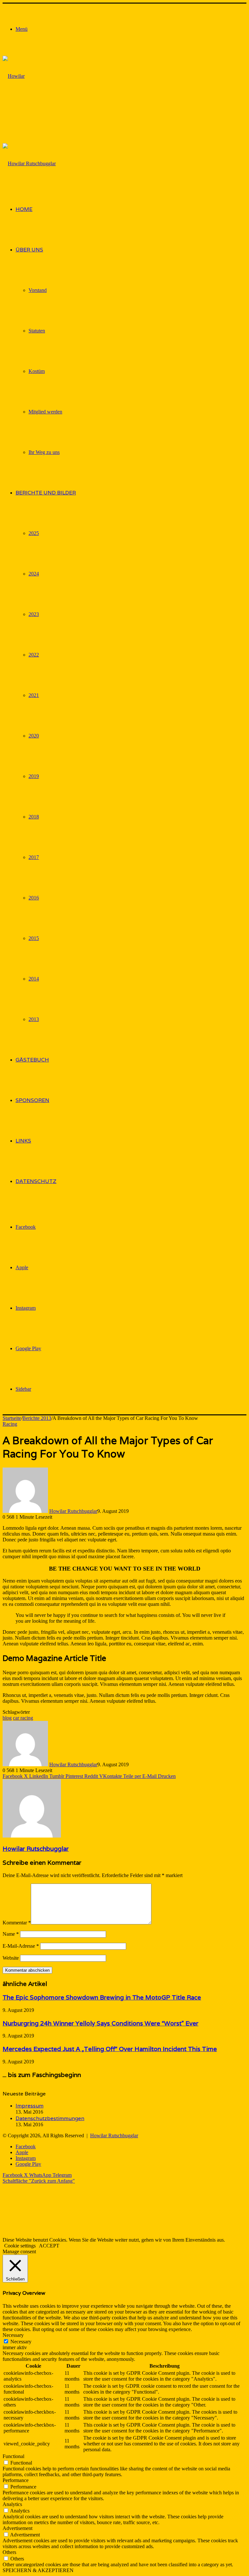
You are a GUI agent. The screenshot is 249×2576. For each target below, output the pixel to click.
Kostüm (37, 371)
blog (7, 1718)
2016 (34, 898)
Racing (10, 1424)
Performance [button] (16, 2480)
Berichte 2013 (37, 1418)
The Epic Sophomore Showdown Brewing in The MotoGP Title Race (102, 1997)
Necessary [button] (13, 2335)
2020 (34, 736)
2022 (34, 655)
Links (23, 1141)
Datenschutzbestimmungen (50, 2118)
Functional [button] (13, 2456)
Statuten (37, 331)
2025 (34, 533)
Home (24, 209)
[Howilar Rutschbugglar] (18, 116)
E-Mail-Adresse (21, 1946)
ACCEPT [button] (49, 2246)
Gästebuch (32, 1060)
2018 (34, 817)
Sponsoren (32, 1100)
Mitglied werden (45, 412)
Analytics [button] (12, 2504)
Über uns (29, 250)
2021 (34, 695)
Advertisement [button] (18, 2528)
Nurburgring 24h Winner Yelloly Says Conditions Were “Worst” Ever (101, 2023)
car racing (23, 1718)
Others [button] (9, 2552)
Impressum (30, 2106)
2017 (34, 857)
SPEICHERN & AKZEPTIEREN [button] (38, 2570)
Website (11, 1958)
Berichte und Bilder (46, 493)
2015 (34, 938)
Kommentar (17, 1923)
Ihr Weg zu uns (44, 452)
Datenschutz (36, 1181)
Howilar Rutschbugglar (73, 1511)
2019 (34, 776)
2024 (34, 574)
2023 (34, 614)
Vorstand (38, 290)
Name (11, 1934)
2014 (34, 979)
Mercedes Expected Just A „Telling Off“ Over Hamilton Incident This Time (110, 2049)
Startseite (12, 1418)
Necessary (21, 2342)
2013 (34, 1019)
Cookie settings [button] (20, 2246)
